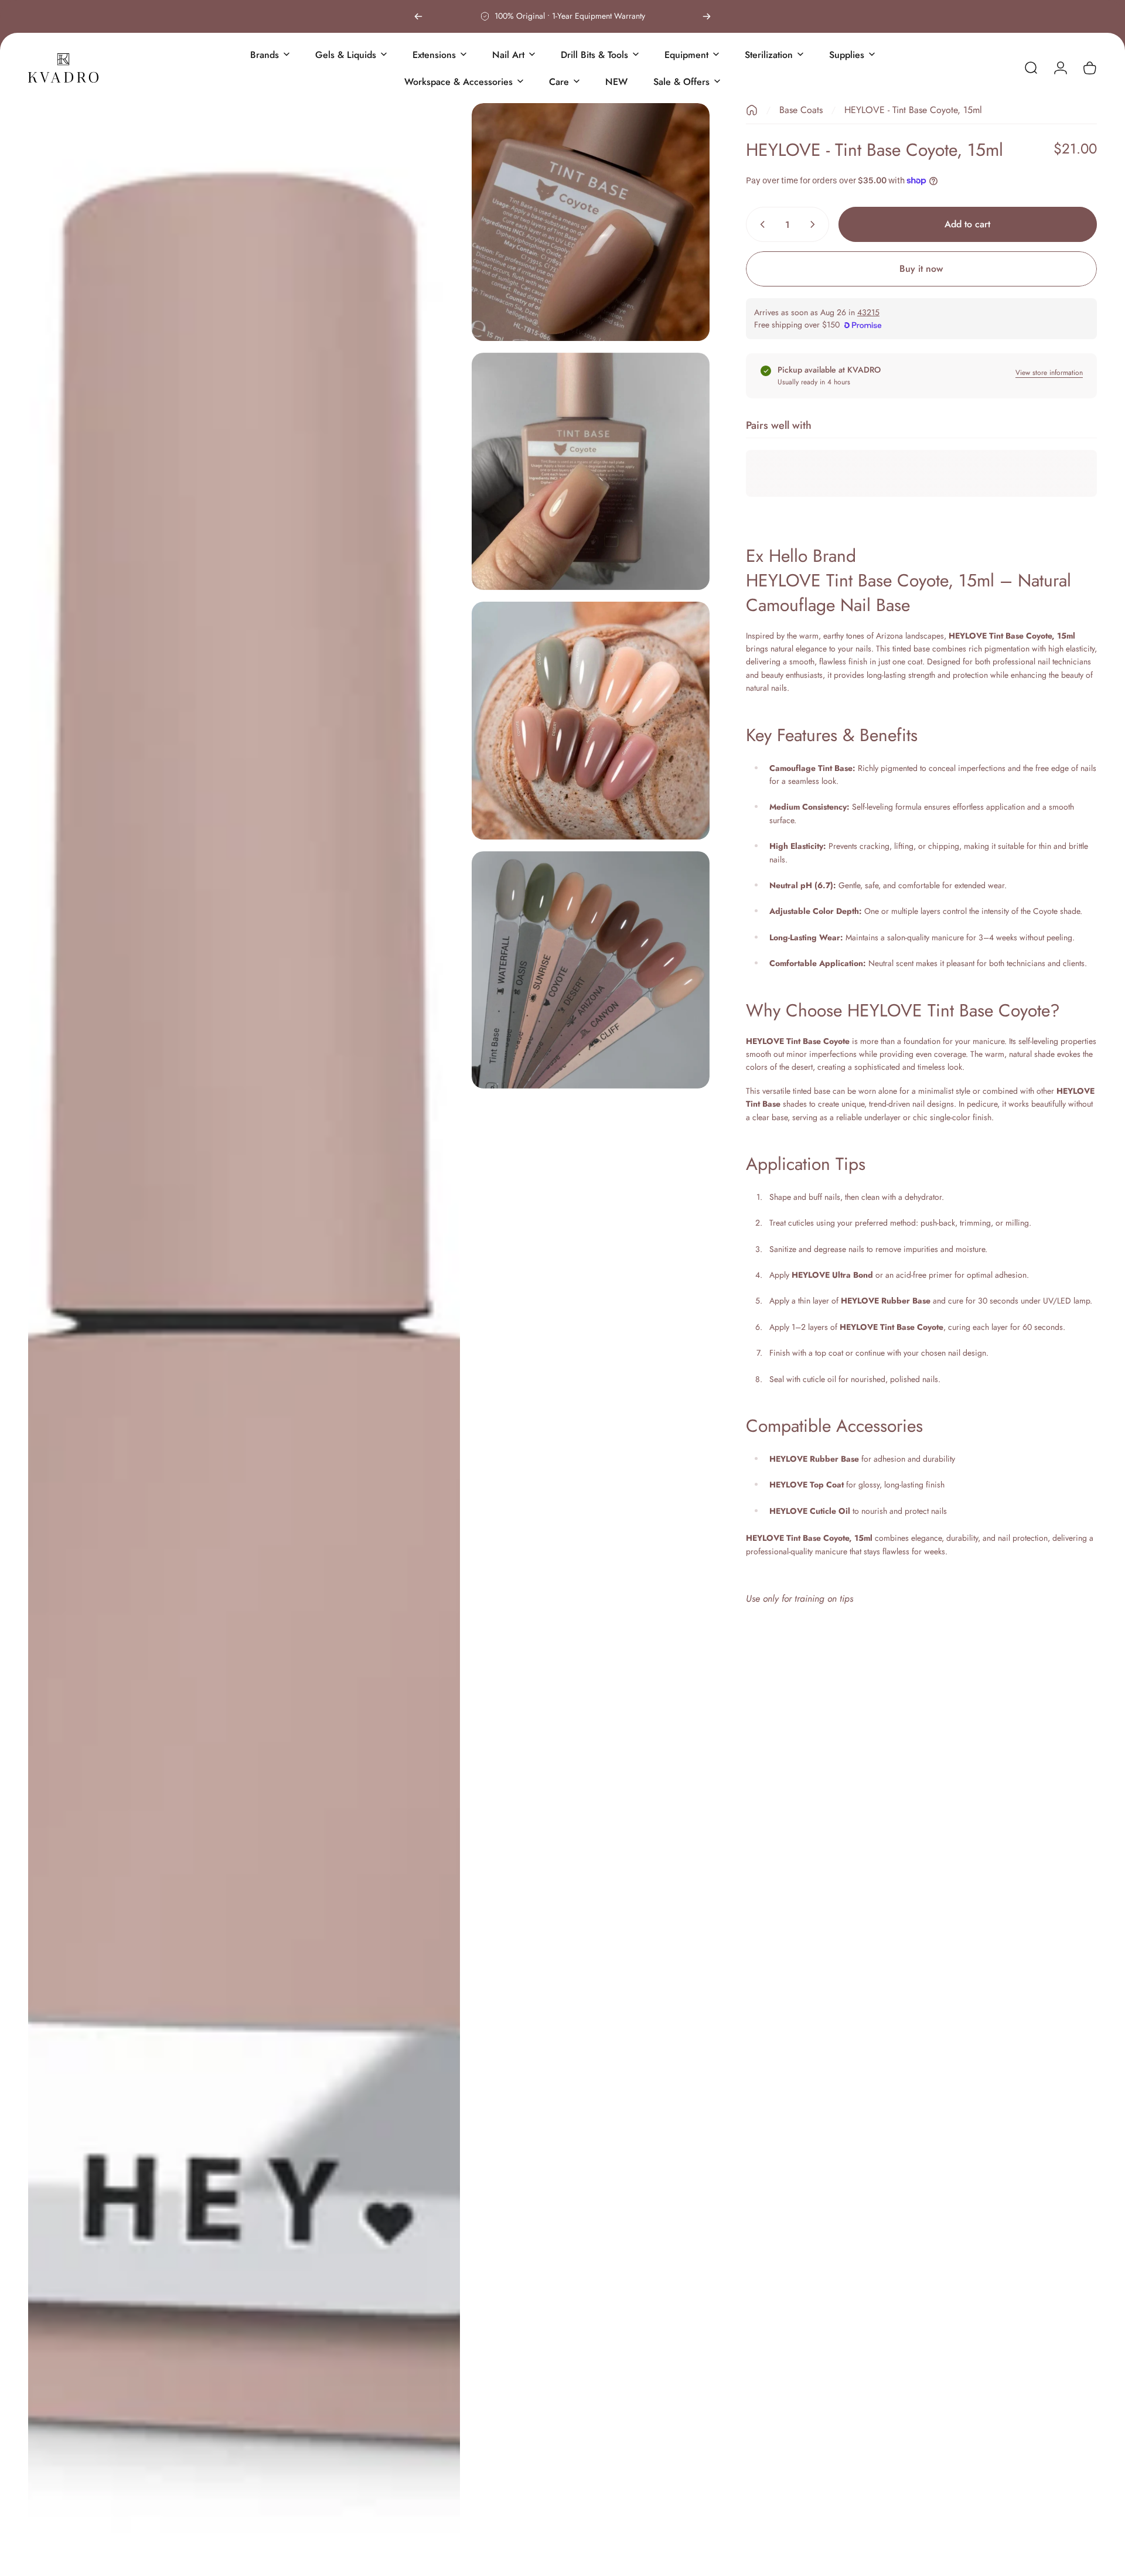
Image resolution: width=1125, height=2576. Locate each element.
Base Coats (801, 110)
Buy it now (921, 269)
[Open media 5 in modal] (591, 970)
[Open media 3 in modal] (591, 472)
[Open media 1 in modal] (244, 1334)
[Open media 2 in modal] (591, 222)
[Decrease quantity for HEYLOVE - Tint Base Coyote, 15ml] (760, 224)
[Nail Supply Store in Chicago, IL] (63, 68)
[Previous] (418, 16)
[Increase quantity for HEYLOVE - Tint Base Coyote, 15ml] (815, 224)
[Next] (707, 16)
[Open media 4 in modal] (591, 721)
